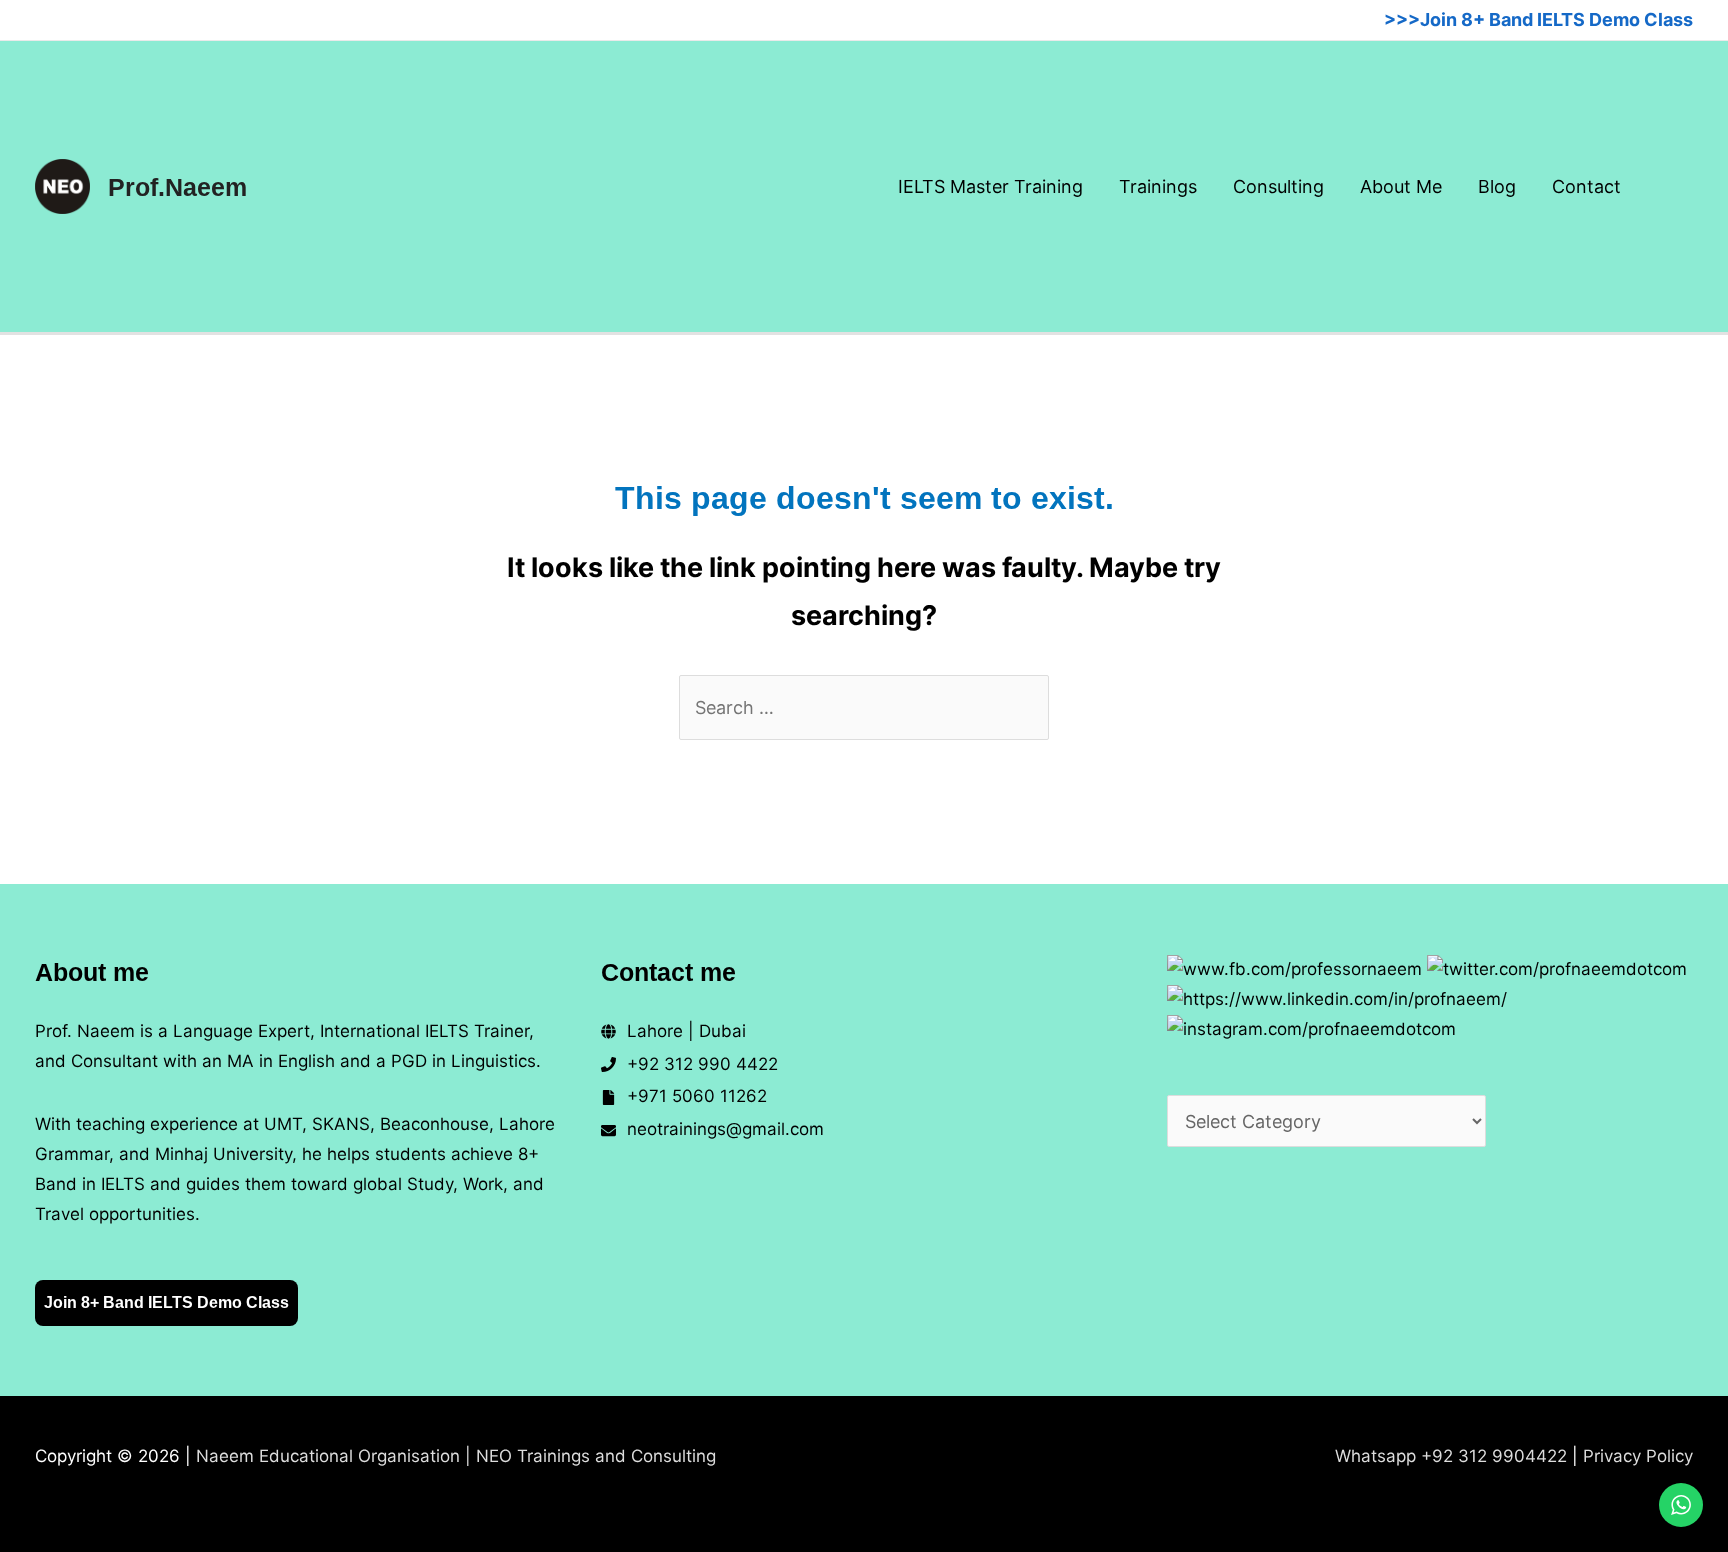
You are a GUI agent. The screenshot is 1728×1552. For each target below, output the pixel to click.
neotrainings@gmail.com (725, 1129)
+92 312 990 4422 (702, 1064)
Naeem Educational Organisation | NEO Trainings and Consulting (456, 1456)
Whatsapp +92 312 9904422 (1451, 1456)
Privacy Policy (1638, 1456)
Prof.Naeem (177, 187)
